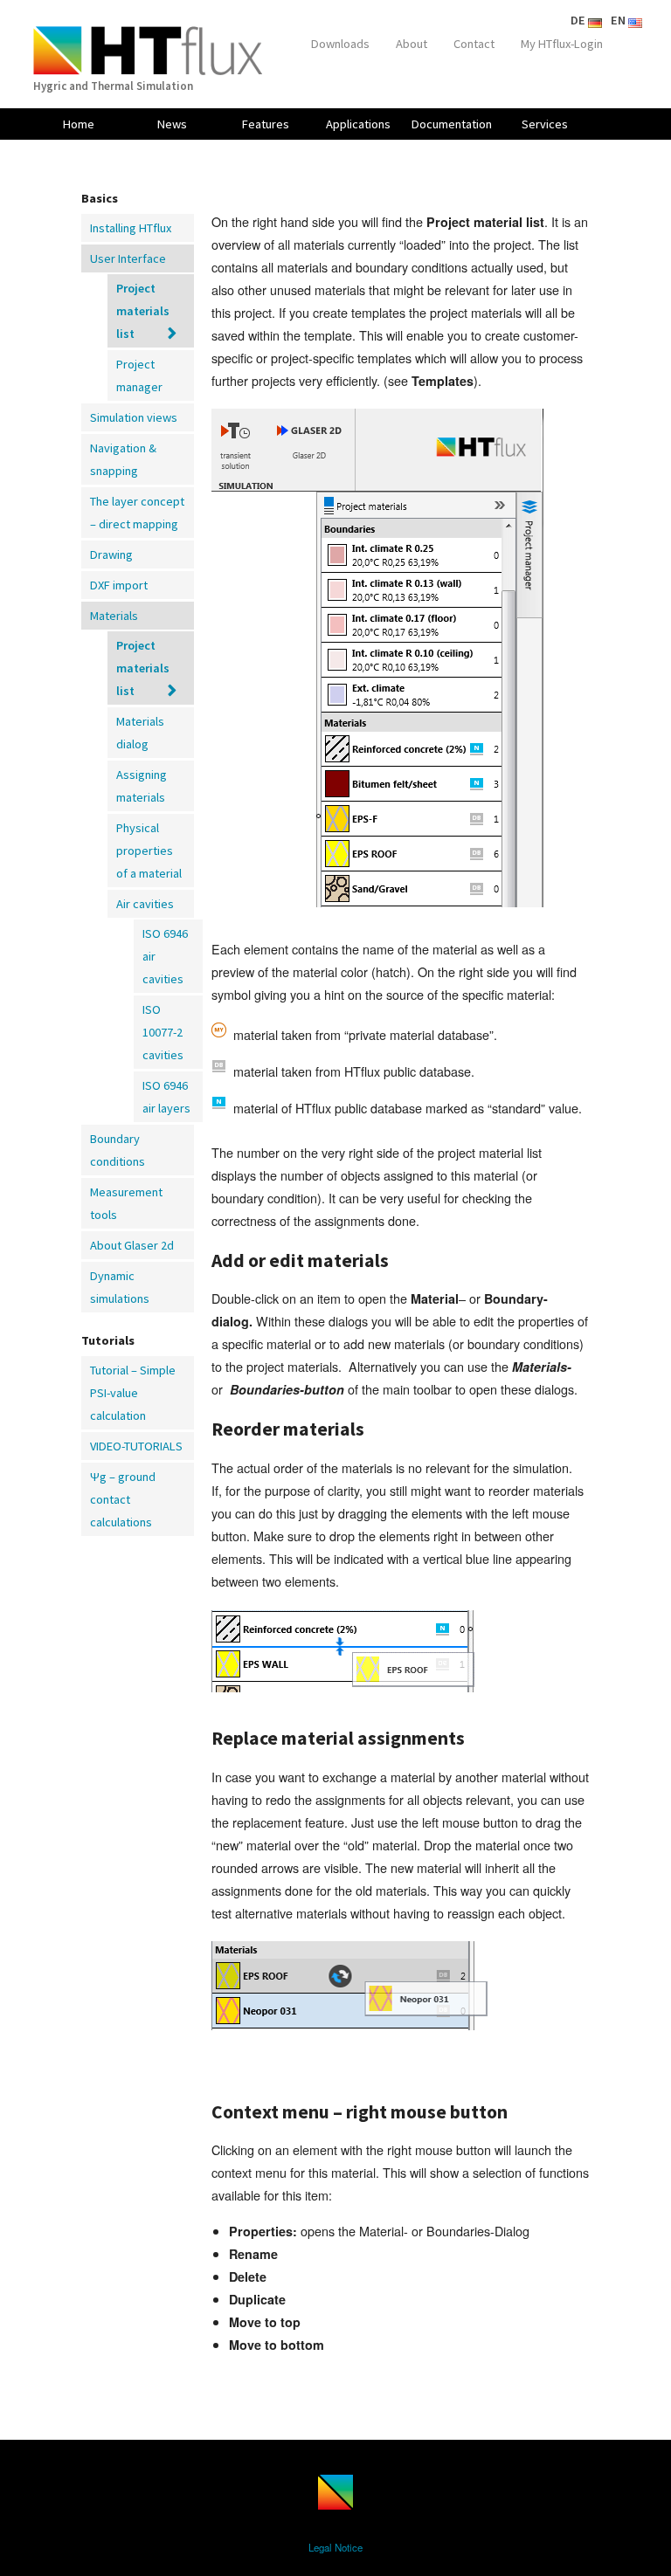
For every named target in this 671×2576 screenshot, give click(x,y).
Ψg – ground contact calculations (123, 1499)
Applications (358, 124)
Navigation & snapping (123, 459)
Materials (114, 616)
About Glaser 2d (132, 1245)
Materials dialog (140, 733)
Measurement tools (126, 1203)
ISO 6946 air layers (166, 1097)
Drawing (111, 554)
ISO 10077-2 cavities (163, 1032)
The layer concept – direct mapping (137, 513)
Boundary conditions (118, 1150)
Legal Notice (335, 2547)
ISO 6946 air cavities (165, 956)
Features (266, 124)
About (412, 44)
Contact (474, 44)
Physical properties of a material (149, 851)
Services (545, 124)
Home (79, 124)
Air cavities (145, 904)
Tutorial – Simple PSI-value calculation (133, 1393)
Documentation (452, 124)
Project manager (139, 375)
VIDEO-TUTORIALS (136, 1446)
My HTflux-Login (562, 44)
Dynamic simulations (120, 1287)
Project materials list (143, 311)
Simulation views (134, 417)
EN (619, 20)
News (172, 124)
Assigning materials (142, 786)
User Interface (128, 258)
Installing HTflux (131, 228)
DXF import (119, 585)
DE (579, 20)
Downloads (340, 44)
